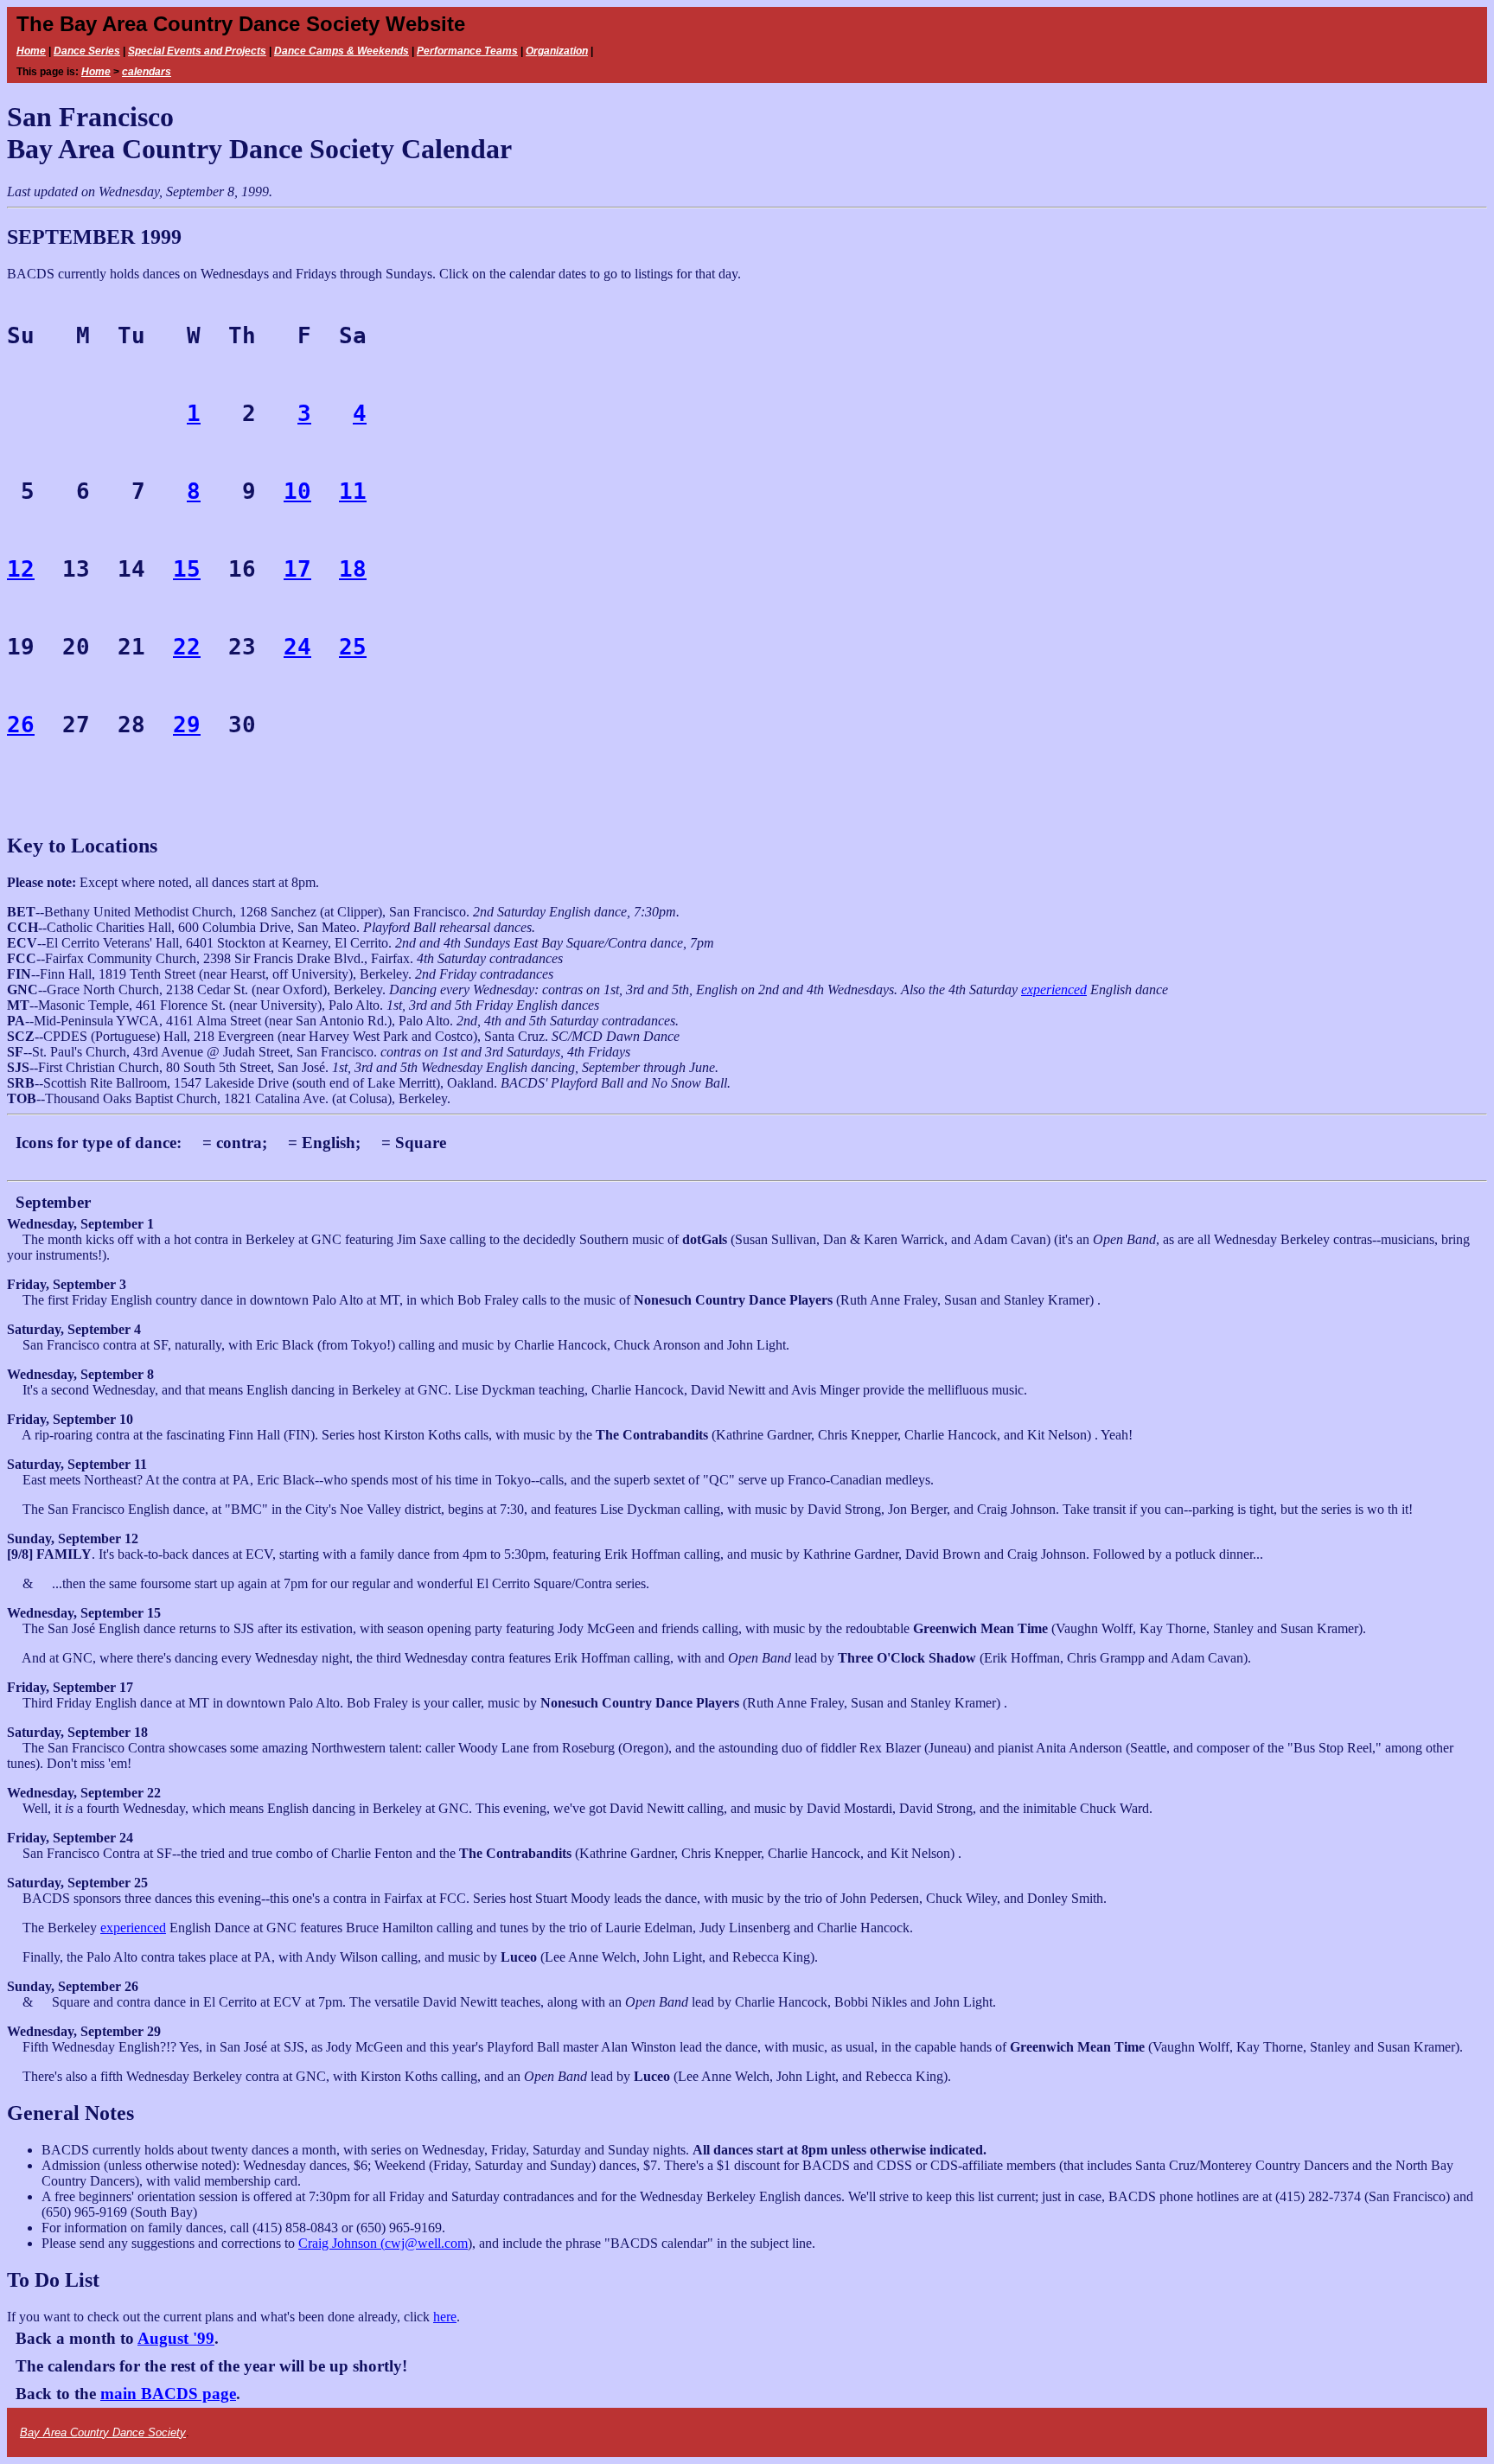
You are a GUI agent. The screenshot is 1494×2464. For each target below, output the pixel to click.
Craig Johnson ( (342, 2243)
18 (353, 569)
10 (297, 491)
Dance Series (87, 51)
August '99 (176, 2338)
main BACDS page (168, 2394)
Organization (557, 51)
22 (187, 647)
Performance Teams (467, 51)
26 (21, 725)
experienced (1054, 989)
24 (297, 647)
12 (21, 569)
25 (353, 647)
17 (297, 569)
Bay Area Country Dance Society (103, 2432)
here (445, 2317)
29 (187, 725)
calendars (147, 72)
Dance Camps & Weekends (342, 51)
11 (353, 491)
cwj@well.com (426, 2243)
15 (187, 569)
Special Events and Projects (197, 51)
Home (31, 51)
